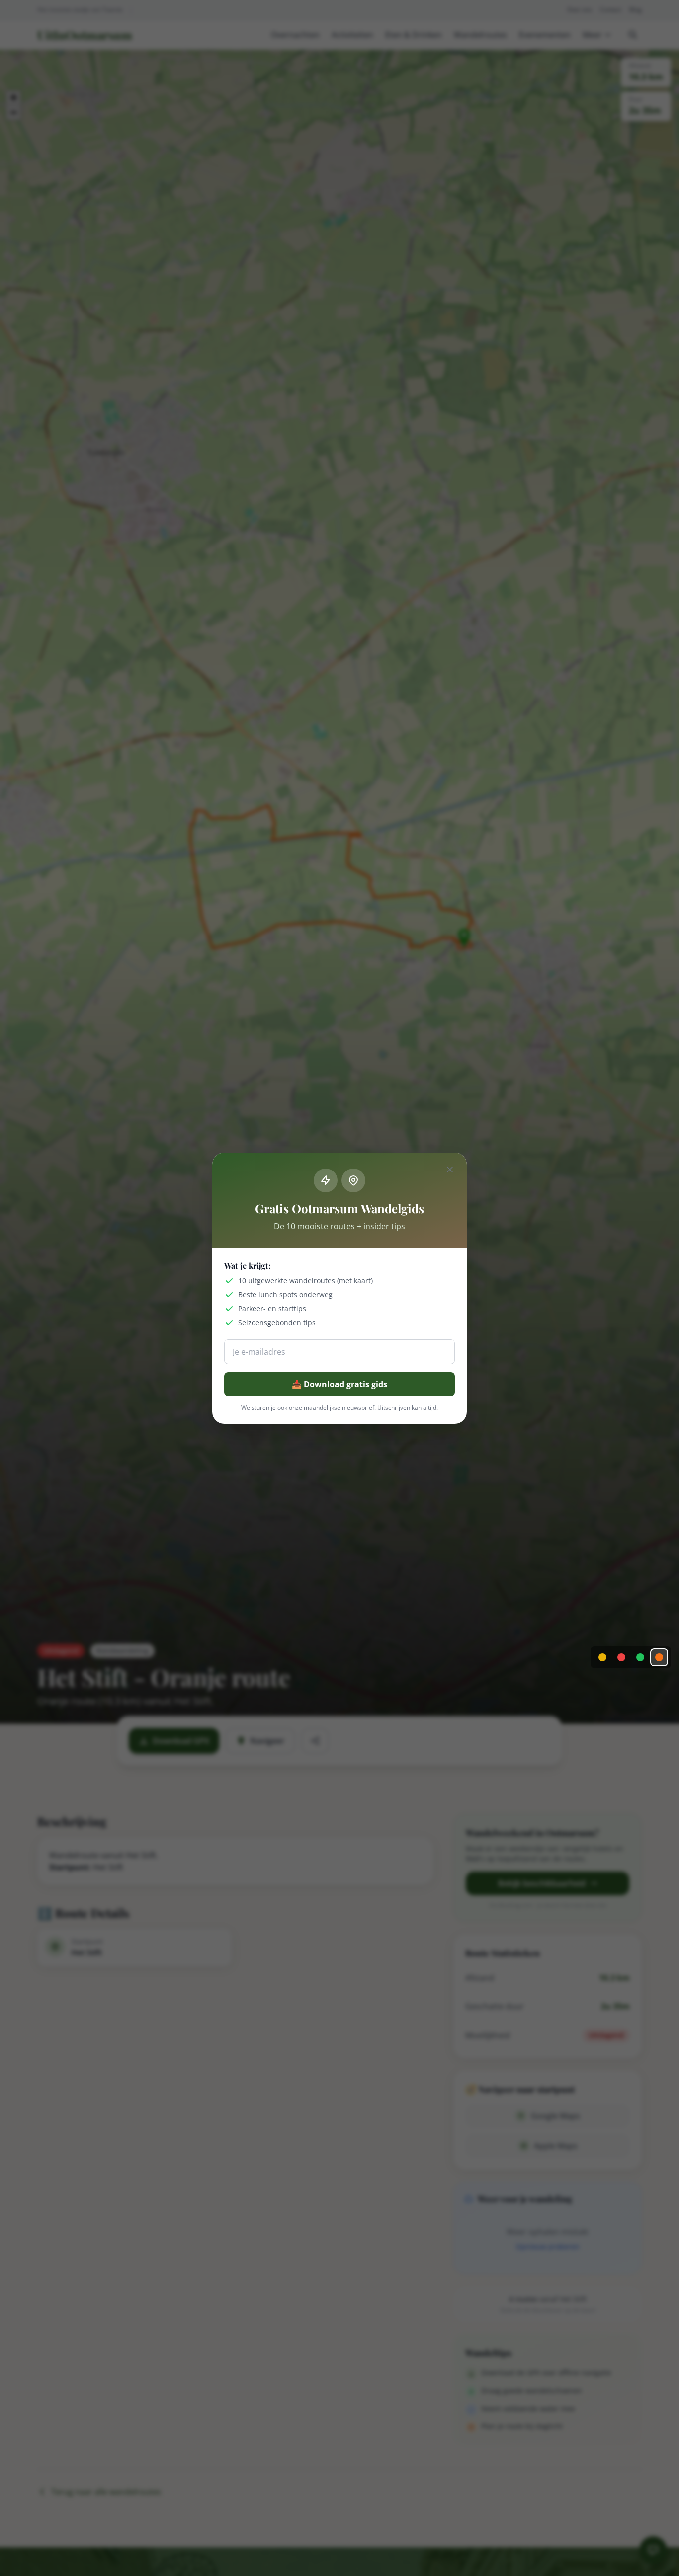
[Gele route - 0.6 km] (602, 1657)
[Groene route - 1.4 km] (640, 1657)
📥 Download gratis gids (339, 1384)
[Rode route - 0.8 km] (621, 1657)
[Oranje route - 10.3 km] (659, 1657)
